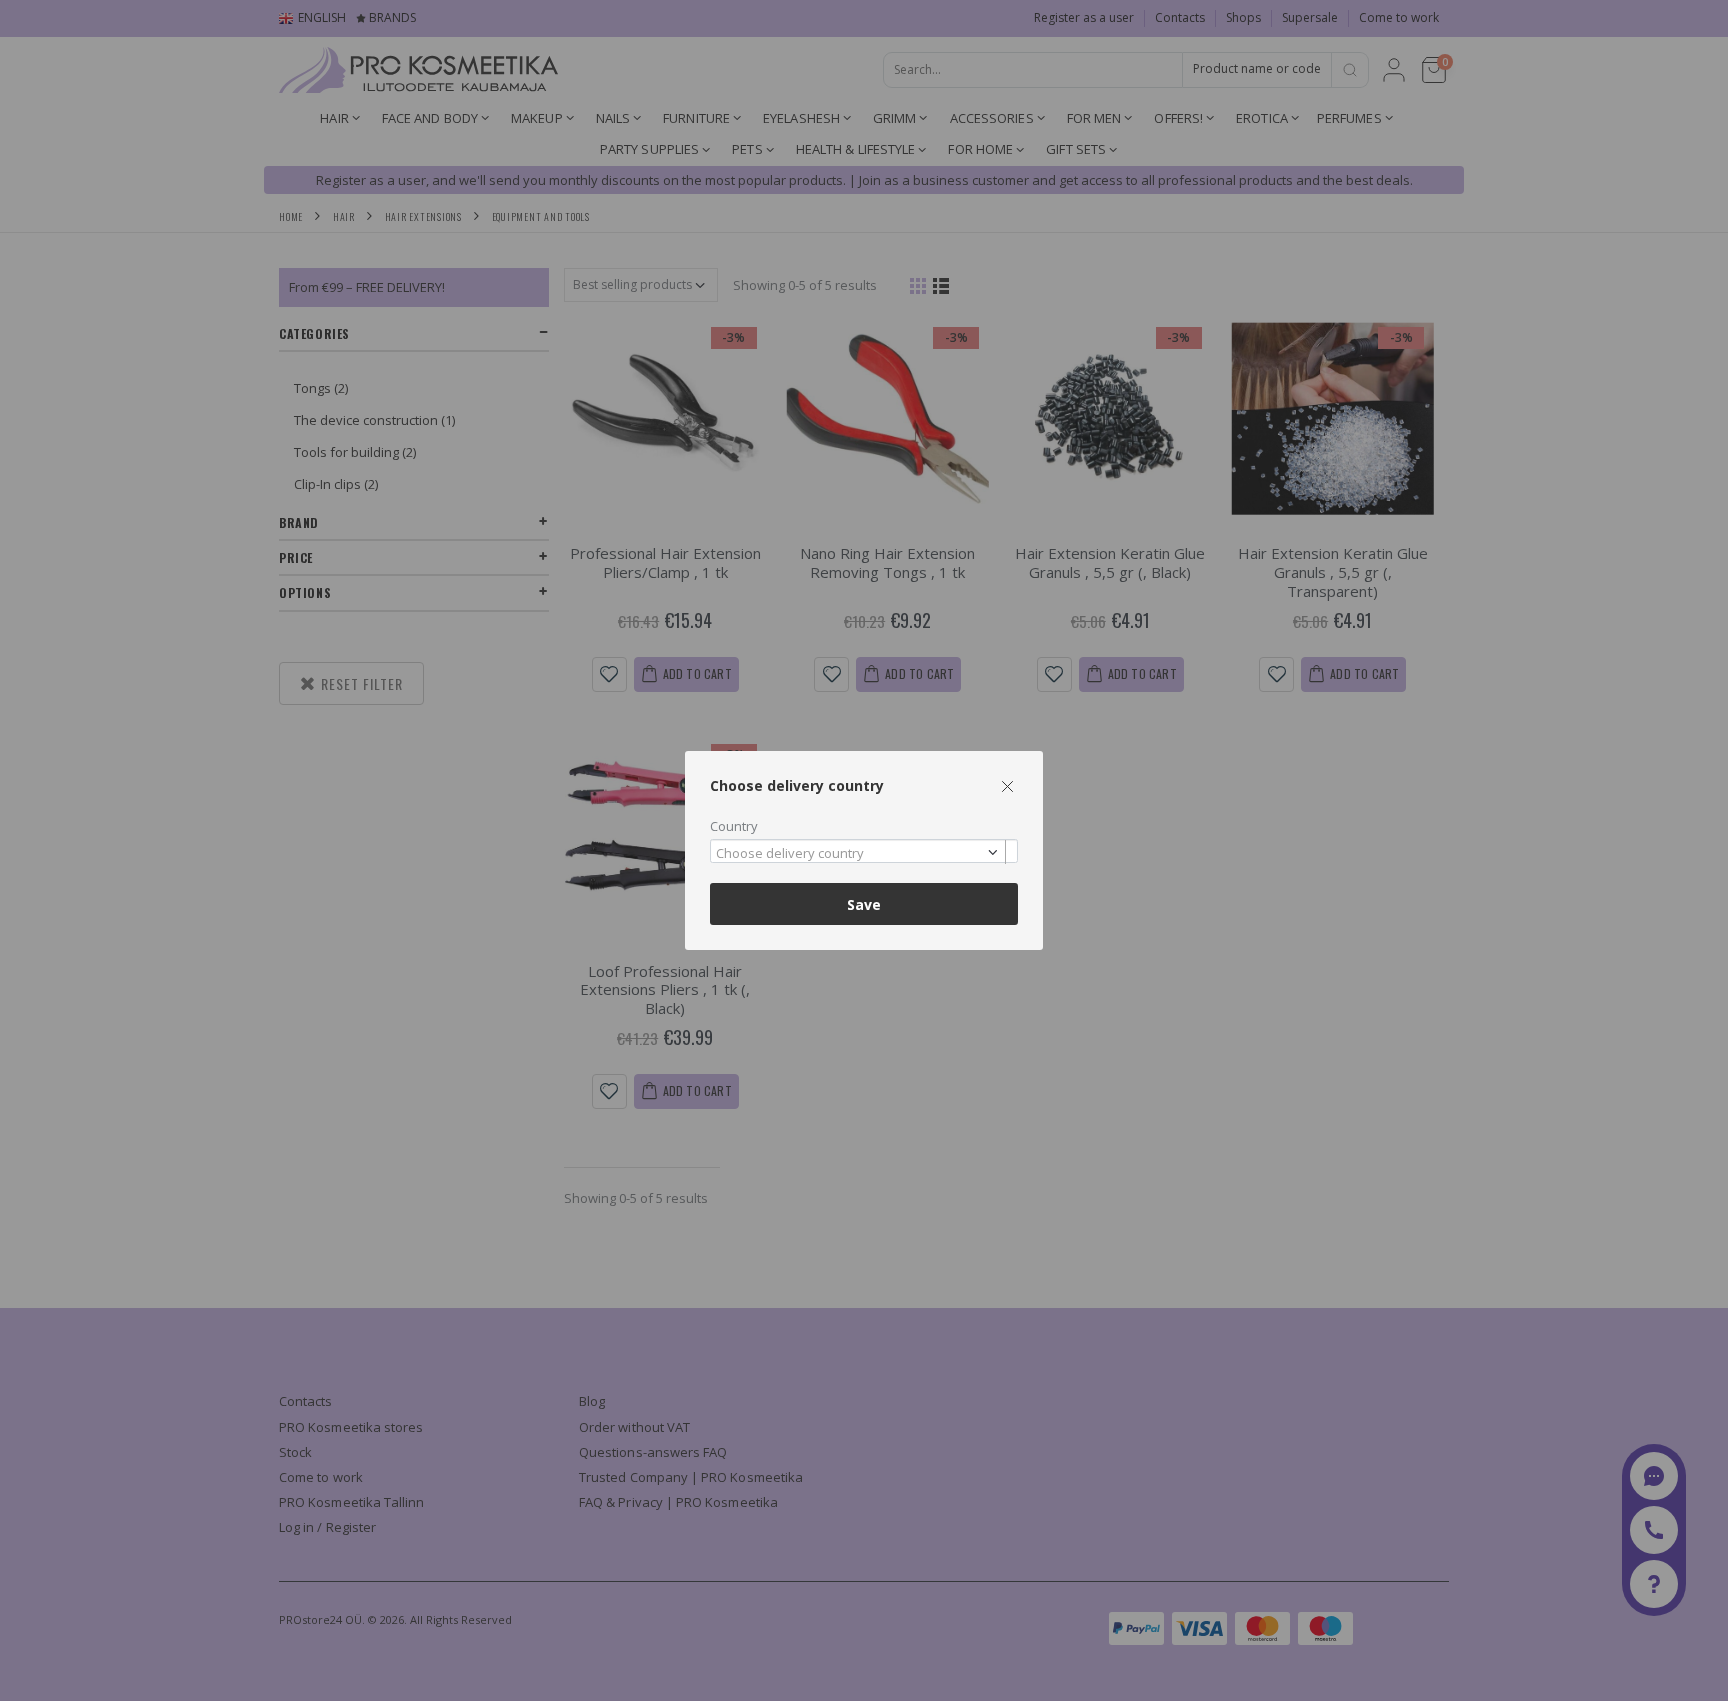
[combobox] (864, 851)
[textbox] (859, 854)
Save (864, 904)
